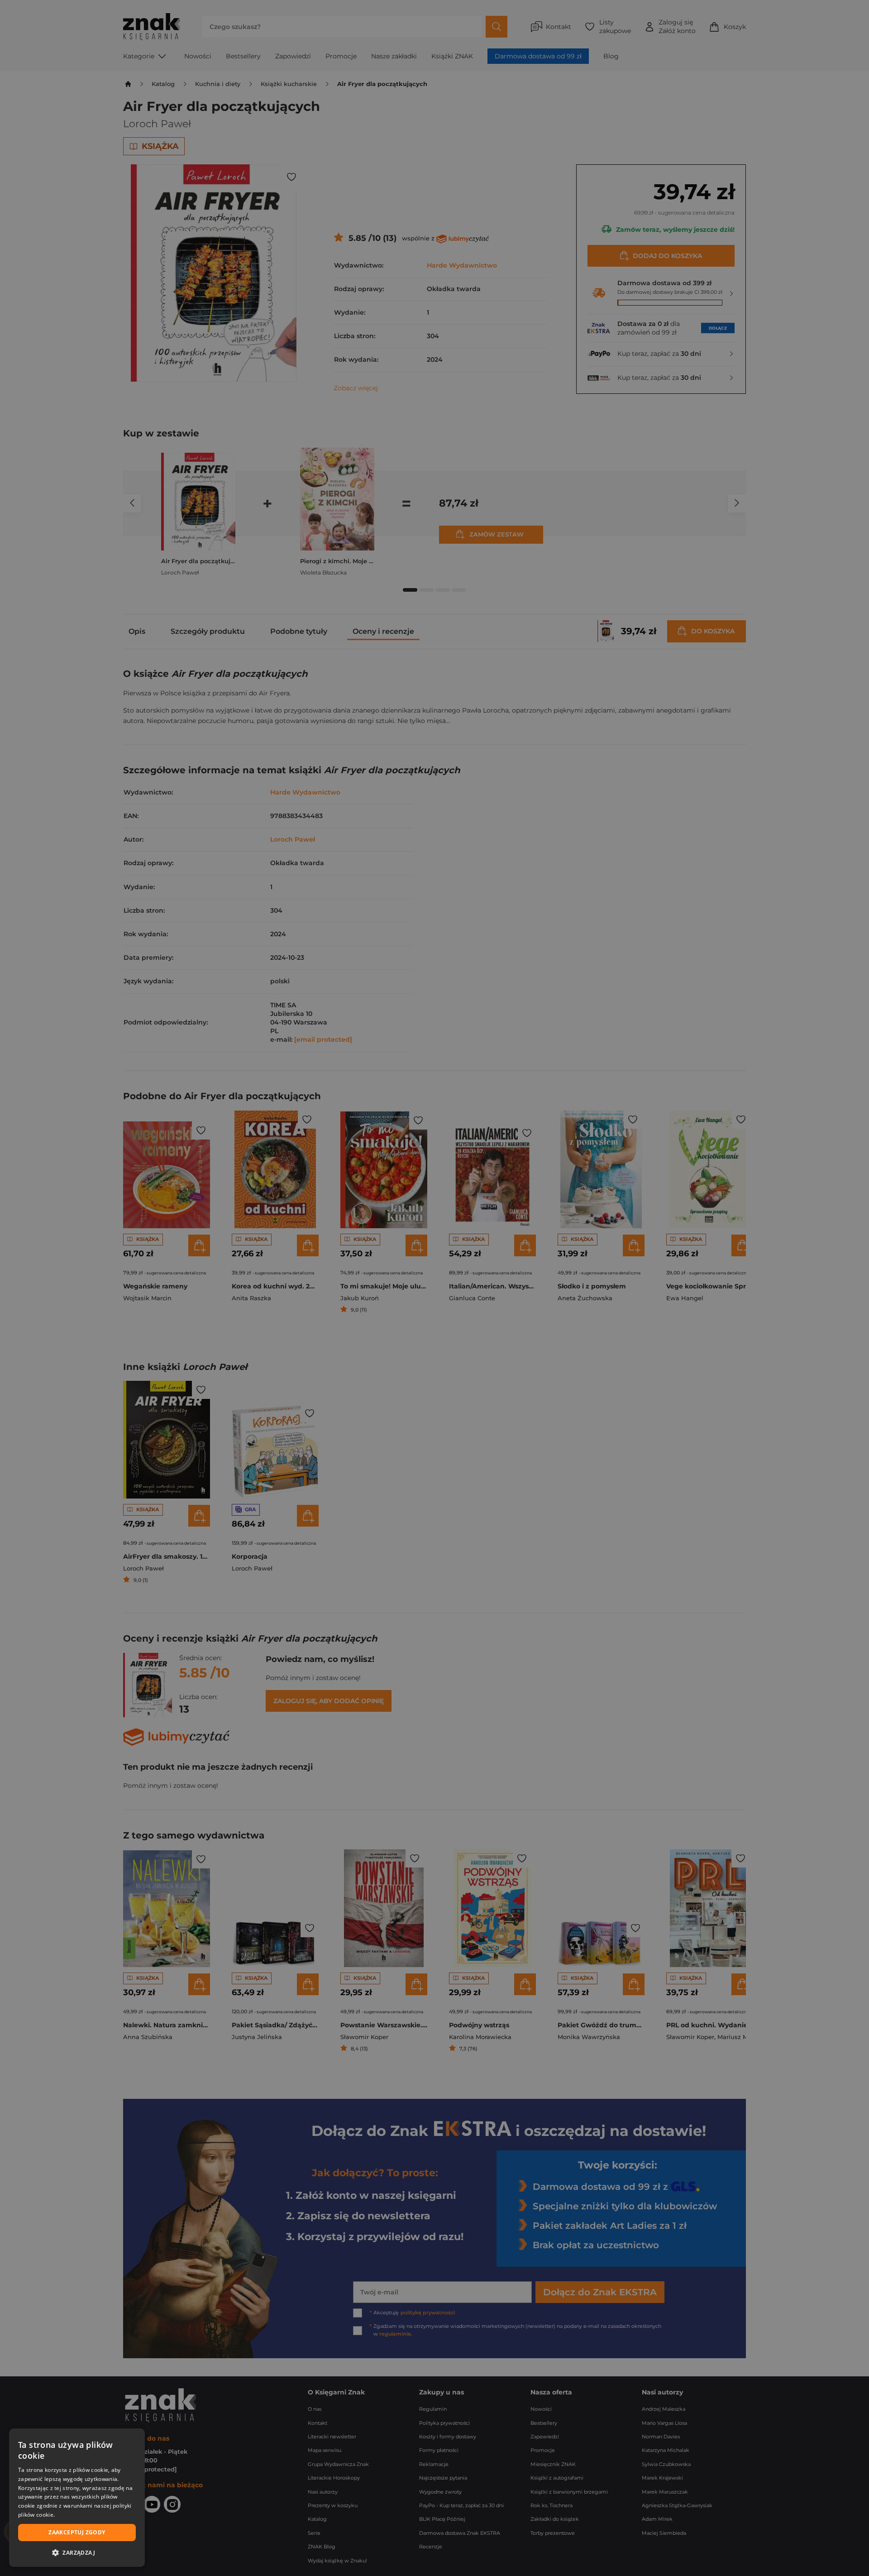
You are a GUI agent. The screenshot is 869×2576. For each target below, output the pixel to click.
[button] (77, 2552)
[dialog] (77, 2498)
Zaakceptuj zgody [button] (77, 2532)
